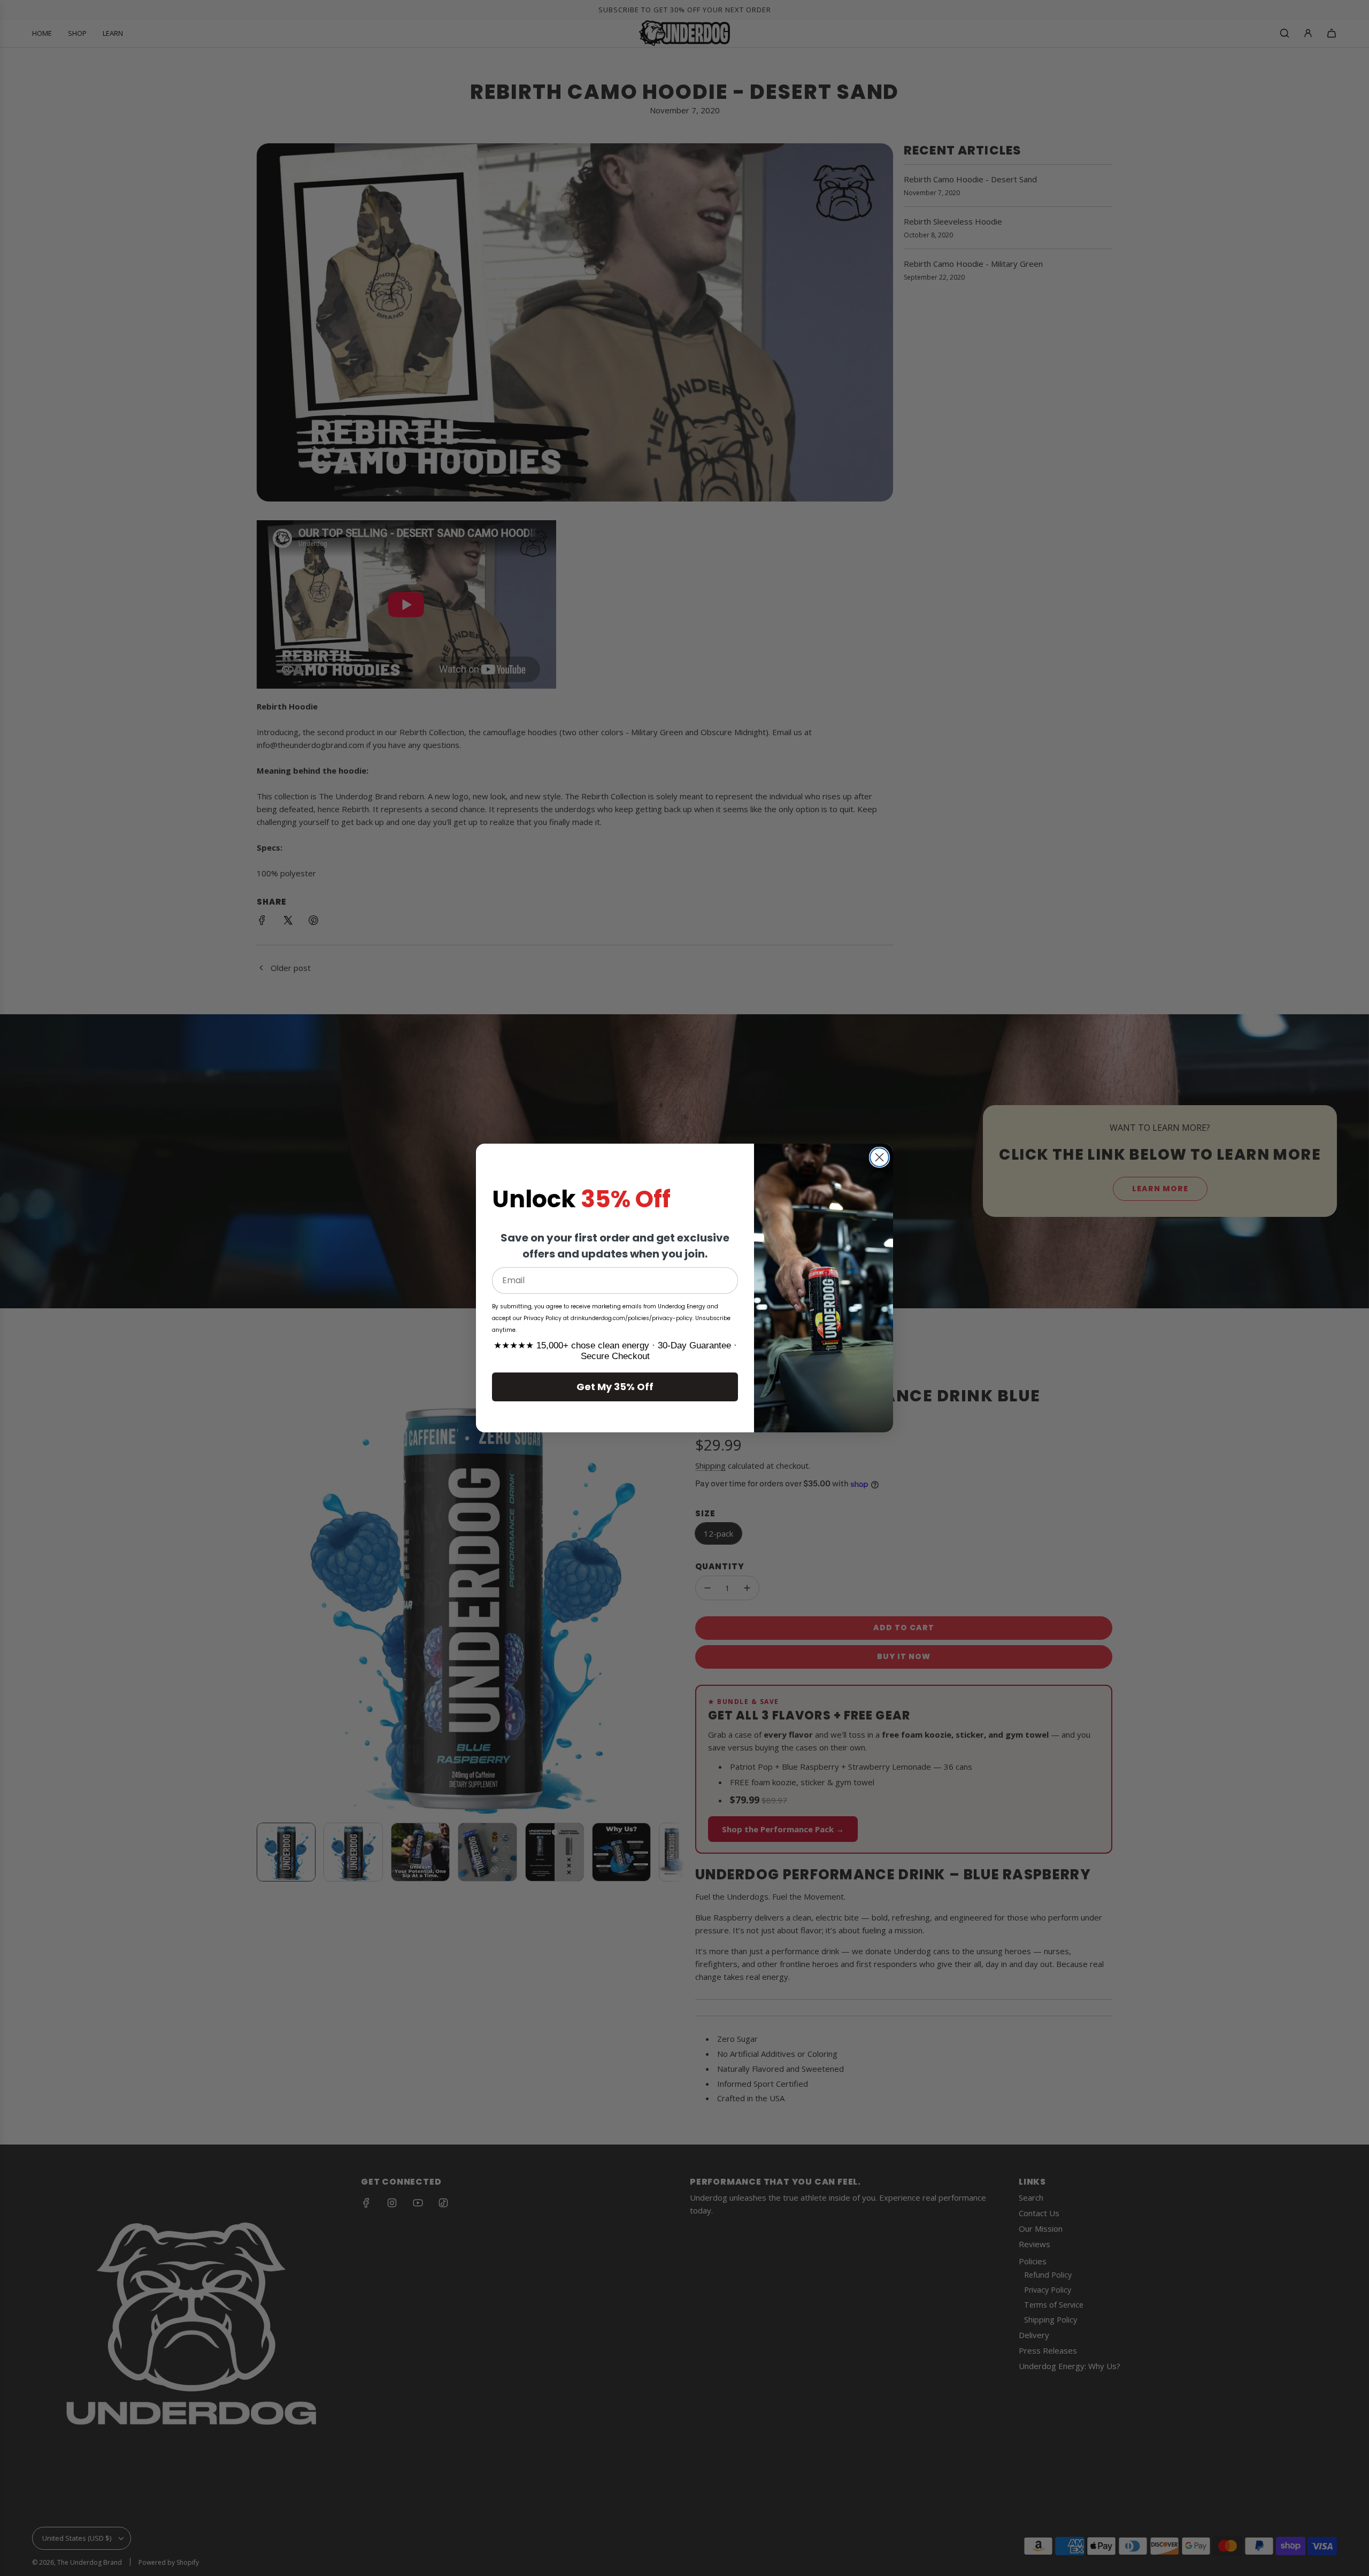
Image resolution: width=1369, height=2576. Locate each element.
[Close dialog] (879, 1157)
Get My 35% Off (615, 1387)
